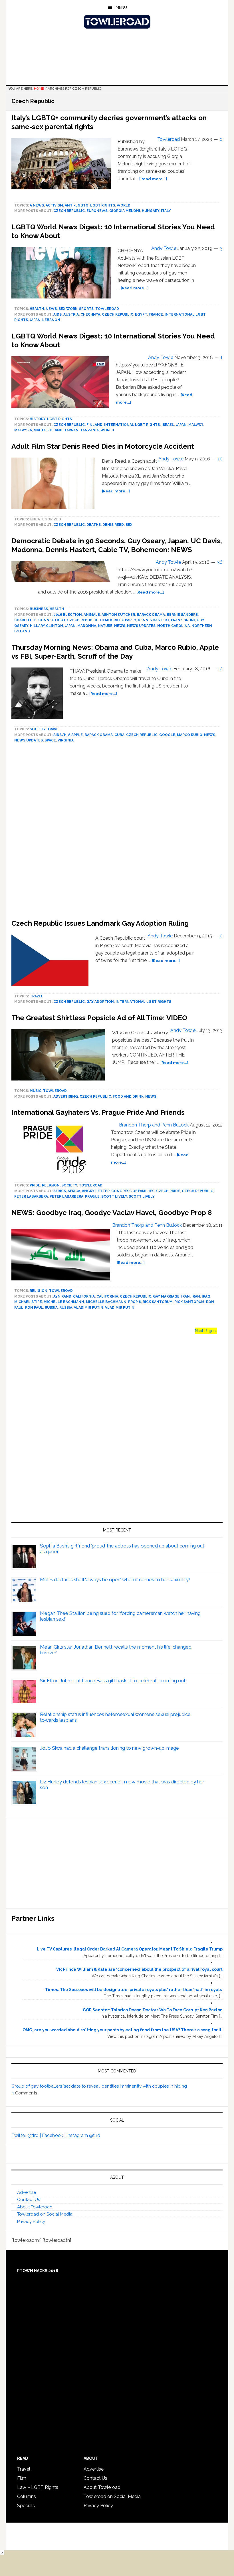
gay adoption (100, 1002)
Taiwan (71, 430)
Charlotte (25, 620)
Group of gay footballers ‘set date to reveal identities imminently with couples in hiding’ (99, 2086)
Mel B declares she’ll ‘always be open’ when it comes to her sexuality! (115, 1579)
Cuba (119, 735)
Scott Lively (114, 1196)
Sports (86, 309)
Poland (55, 430)
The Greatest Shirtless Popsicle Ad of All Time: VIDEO (99, 1018)
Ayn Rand (62, 1296)
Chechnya (90, 314)
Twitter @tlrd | (27, 2135)
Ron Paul (34, 1308)
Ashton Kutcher (118, 615)
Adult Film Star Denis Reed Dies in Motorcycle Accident (103, 446)
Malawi (196, 425)
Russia (51, 1308)
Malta (40, 430)
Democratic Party (118, 620)
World (124, 205)
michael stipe (28, 1302)
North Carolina (174, 626)
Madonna (87, 626)
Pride (35, 1185)
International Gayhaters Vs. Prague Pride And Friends (98, 1112)
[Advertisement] (117, 833)
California (84, 1296)
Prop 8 (135, 1302)
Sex (129, 525)
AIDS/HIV (61, 735)
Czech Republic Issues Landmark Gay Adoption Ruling (100, 923)
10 (220, 459)
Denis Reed (113, 525)
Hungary (151, 211)
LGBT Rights (103, 205)
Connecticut (52, 620)
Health (37, 309)
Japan (35, 320)
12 (220, 669)
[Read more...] (153, 179)
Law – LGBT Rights (38, 2487)
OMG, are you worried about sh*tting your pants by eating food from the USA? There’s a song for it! (123, 2030)
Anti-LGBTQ (77, 205)
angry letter (96, 1191)
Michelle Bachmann (64, 1302)
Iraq (206, 1296)
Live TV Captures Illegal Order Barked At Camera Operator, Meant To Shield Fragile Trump (130, 1949)
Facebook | (54, 2135)
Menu (121, 7)
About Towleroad (35, 2207)
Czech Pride (168, 1191)
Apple (77, 735)
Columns (27, 2496)
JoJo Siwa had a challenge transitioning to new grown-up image (109, 1748)
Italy (166, 211)
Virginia (66, 740)
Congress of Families (133, 1191)
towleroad (107, 309)
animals (92, 615)
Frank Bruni (183, 620)
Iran (185, 1296)
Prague (92, 1196)
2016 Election (68, 615)
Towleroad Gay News (117, 22)
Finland (94, 425)
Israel (168, 425)
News (51, 309)
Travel (54, 729)
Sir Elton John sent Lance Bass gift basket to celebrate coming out (113, 1681)
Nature (105, 626)
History (38, 419)
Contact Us (29, 2200)
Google (167, 735)
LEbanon (51, 320)
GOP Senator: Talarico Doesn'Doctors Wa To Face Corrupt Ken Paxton (153, 2010)
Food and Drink (128, 1096)
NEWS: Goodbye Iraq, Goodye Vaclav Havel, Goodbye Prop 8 (112, 1213)
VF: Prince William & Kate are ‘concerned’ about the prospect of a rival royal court (139, 1969)
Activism (54, 205)
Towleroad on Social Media (45, 2214)
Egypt (141, 314)
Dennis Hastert (154, 620)
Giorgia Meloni (125, 211)
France (156, 314)
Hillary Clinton (47, 626)
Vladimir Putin (89, 1308)
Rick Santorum (158, 1302)
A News (37, 205)
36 (220, 562)
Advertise (27, 2192)
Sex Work (68, 309)
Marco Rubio (190, 735)
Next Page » (206, 1331)
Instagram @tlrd (83, 2135)
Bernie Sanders (182, 615)
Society (38, 729)
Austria (71, 314)
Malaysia (23, 430)
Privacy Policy (31, 2222)
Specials (26, 2506)
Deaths (94, 525)
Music (36, 1091)
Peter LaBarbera (31, 1196)
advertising (66, 1096)
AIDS (58, 314)
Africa (60, 1191)
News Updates (141, 626)
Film (22, 2478)
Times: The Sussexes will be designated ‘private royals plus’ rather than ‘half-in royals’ (134, 1990)
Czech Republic (69, 211)
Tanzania (89, 430)
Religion (51, 1185)
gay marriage (166, 1296)
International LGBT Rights (132, 425)
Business (39, 609)
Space (50, 740)
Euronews (97, 211)
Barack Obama (151, 615)
